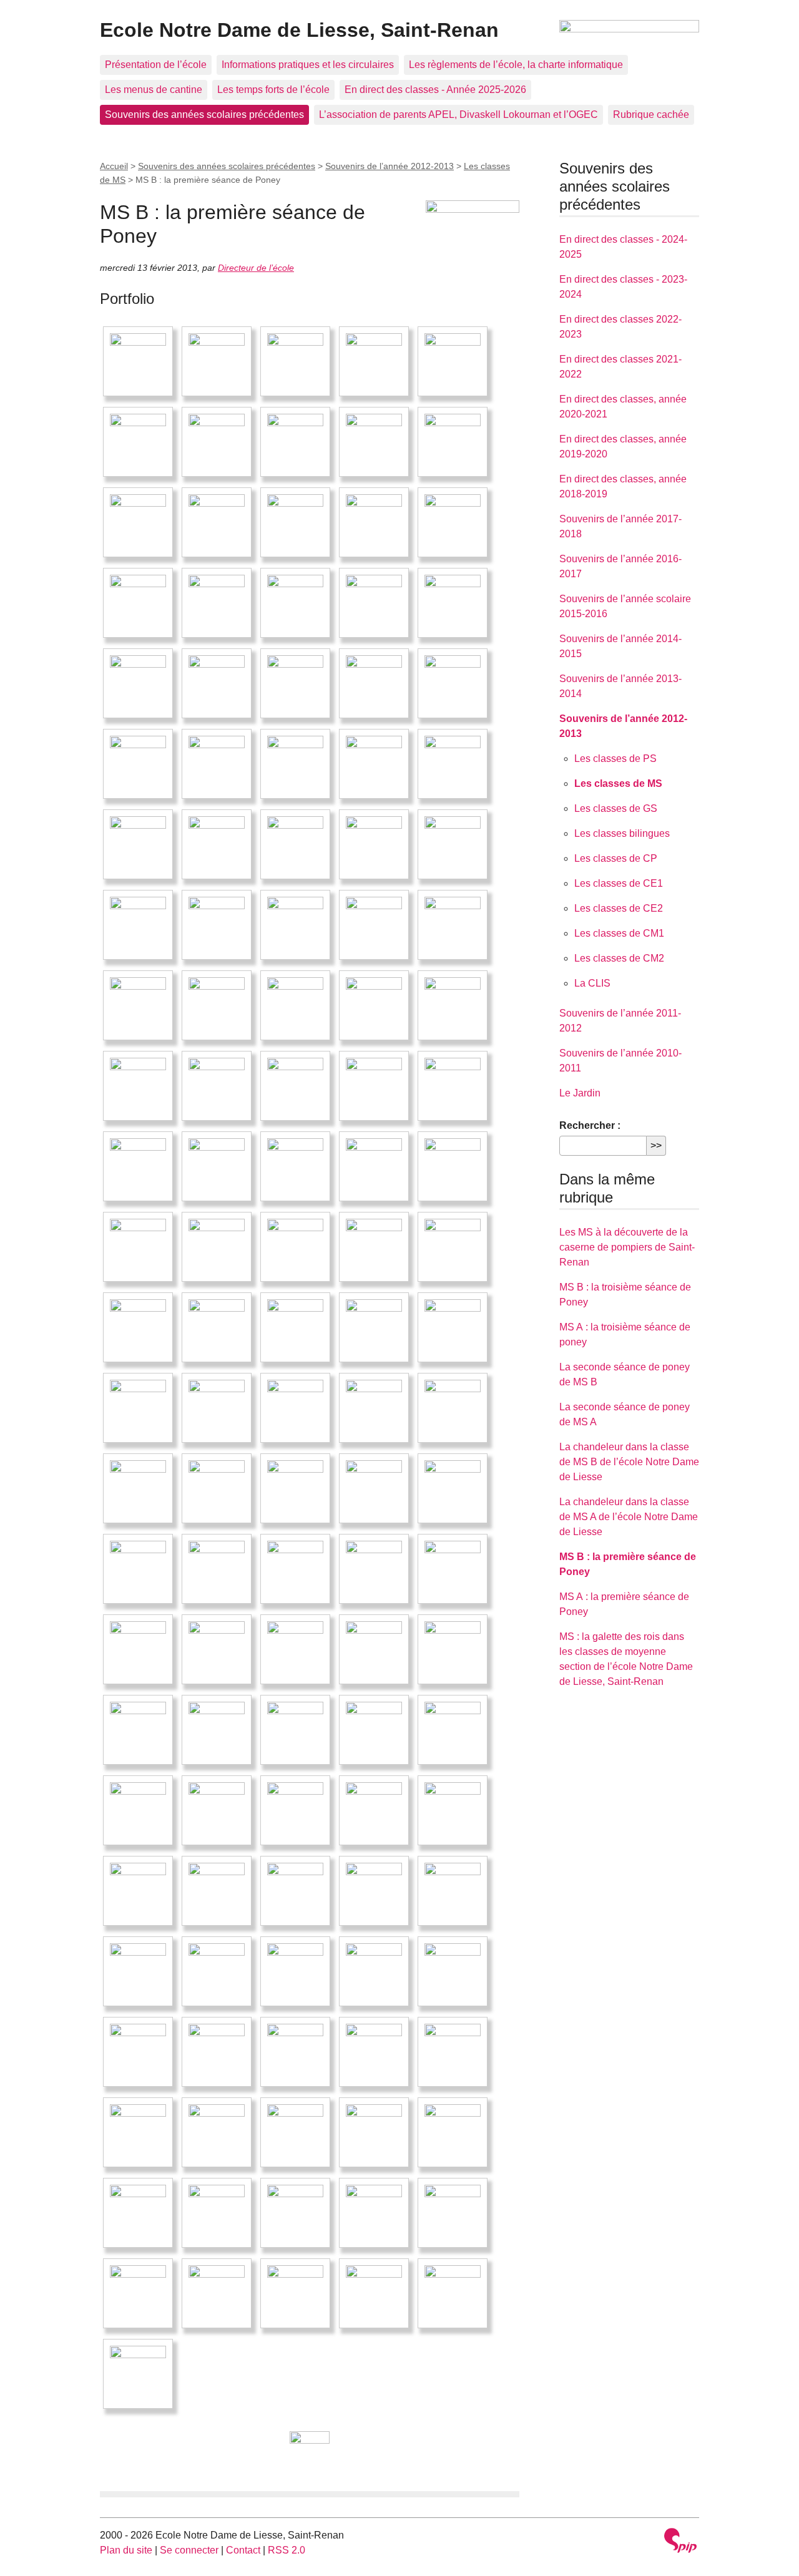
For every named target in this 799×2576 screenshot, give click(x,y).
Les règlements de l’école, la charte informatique (516, 65)
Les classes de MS (618, 783)
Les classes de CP (616, 858)
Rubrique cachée (651, 115)
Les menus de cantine (154, 90)
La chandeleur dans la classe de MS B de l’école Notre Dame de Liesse (629, 1462)
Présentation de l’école (156, 65)
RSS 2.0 (287, 2550)
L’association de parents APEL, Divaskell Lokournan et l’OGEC (458, 115)
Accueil (114, 166)
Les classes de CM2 (619, 958)
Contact (243, 2550)
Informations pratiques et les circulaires (308, 65)
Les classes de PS (615, 759)
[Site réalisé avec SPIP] (680, 2542)
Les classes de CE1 (619, 883)
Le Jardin (580, 1093)
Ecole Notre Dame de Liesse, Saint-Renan (299, 30)
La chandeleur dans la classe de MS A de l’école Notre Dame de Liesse (629, 1517)
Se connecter (189, 2550)
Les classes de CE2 (619, 908)
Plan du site (126, 2550)
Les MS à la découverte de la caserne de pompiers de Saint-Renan (627, 1247)
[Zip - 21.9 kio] (310, 2451)
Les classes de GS (616, 808)
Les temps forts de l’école (273, 90)
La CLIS (592, 983)
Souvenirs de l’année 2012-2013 (390, 166)
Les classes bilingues (622, 833)
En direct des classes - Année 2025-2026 (435, 90)
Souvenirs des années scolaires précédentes (204, 115)
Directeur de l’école (256, 268)
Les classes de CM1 (619, 933)
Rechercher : (590, 1125)
